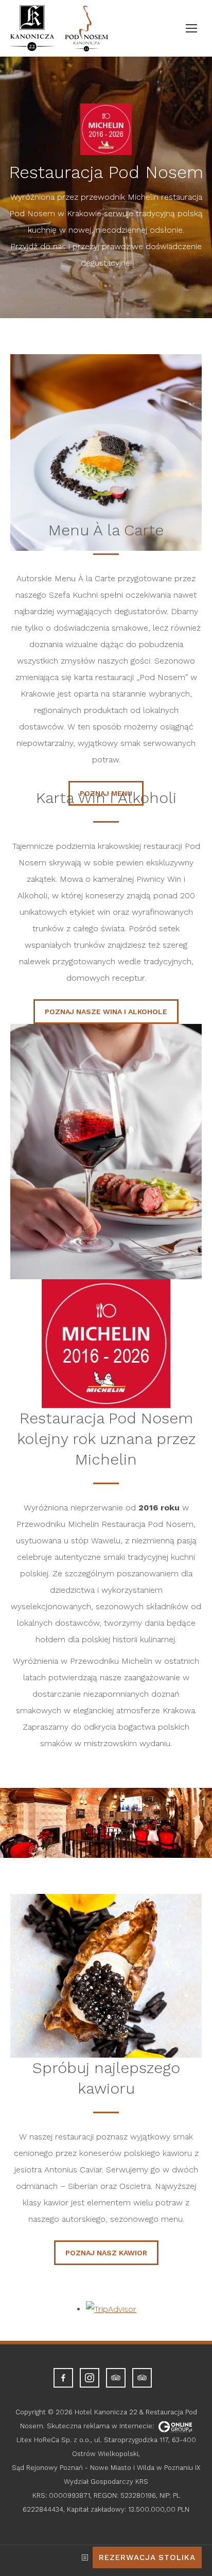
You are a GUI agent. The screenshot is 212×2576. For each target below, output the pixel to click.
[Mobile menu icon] (191, 28)
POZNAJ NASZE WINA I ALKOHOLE (106, 1012)
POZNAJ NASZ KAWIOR (106, 2253)
